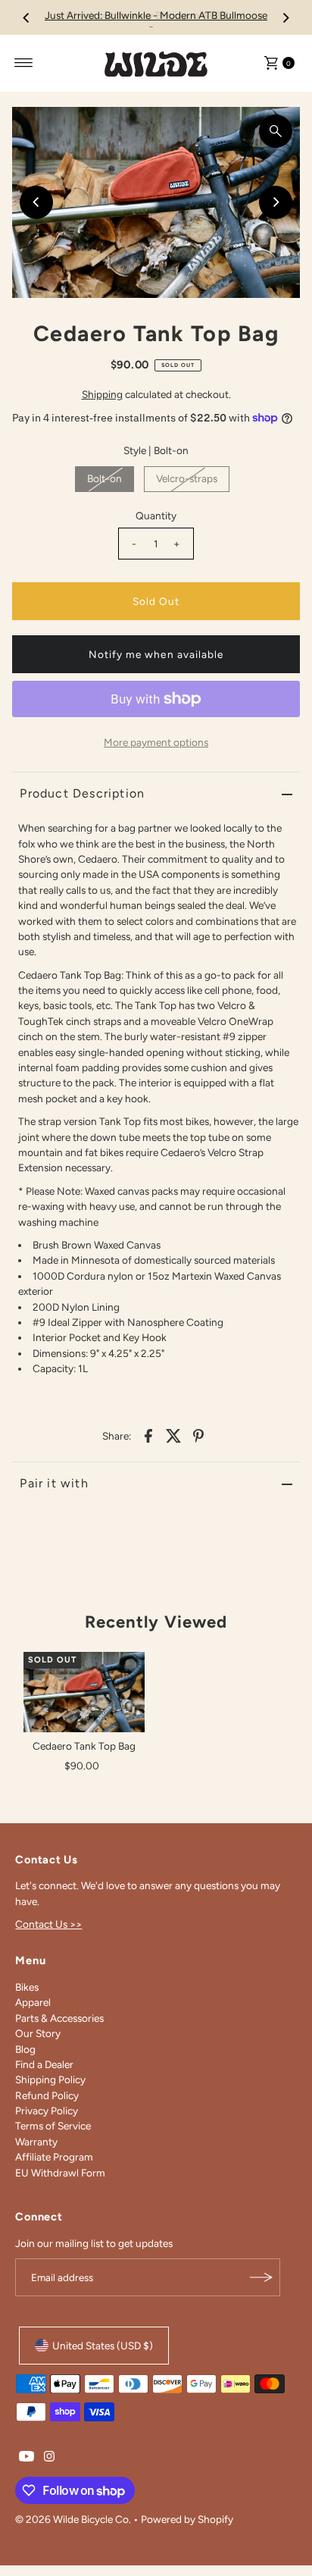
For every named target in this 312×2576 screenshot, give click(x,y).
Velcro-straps (187, 474)
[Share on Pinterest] (198, 1431)
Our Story (38, 2029)
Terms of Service (53, 2121)
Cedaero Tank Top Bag (84, 1741)
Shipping (102, 390)
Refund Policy (47, 2091)
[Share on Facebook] (148, 1431)
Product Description (82, 789)
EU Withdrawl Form (60, 2168)
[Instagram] (49, 2453)
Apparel (33, 1998)
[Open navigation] (24, 58)
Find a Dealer (44, 2060)
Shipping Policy (50, 2075)
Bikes (27, 1982)
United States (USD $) (103, 2341)
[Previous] (27, 15)
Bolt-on (105, 474)
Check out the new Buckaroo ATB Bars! (156, 15)
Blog (25, 2045)
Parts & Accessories (59, 2013)
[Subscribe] (261, 2273)
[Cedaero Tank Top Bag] (84, 1688)
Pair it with (54, 1479)
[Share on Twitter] (173, 1431)
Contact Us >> (48, 1919)
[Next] (285, 15)
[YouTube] (27, 2453)
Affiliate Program (54, 2152)
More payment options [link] (156, 738)
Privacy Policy (47, 2106)
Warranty (36, 2137)
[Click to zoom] (276, 127)
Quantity (156, 511)
